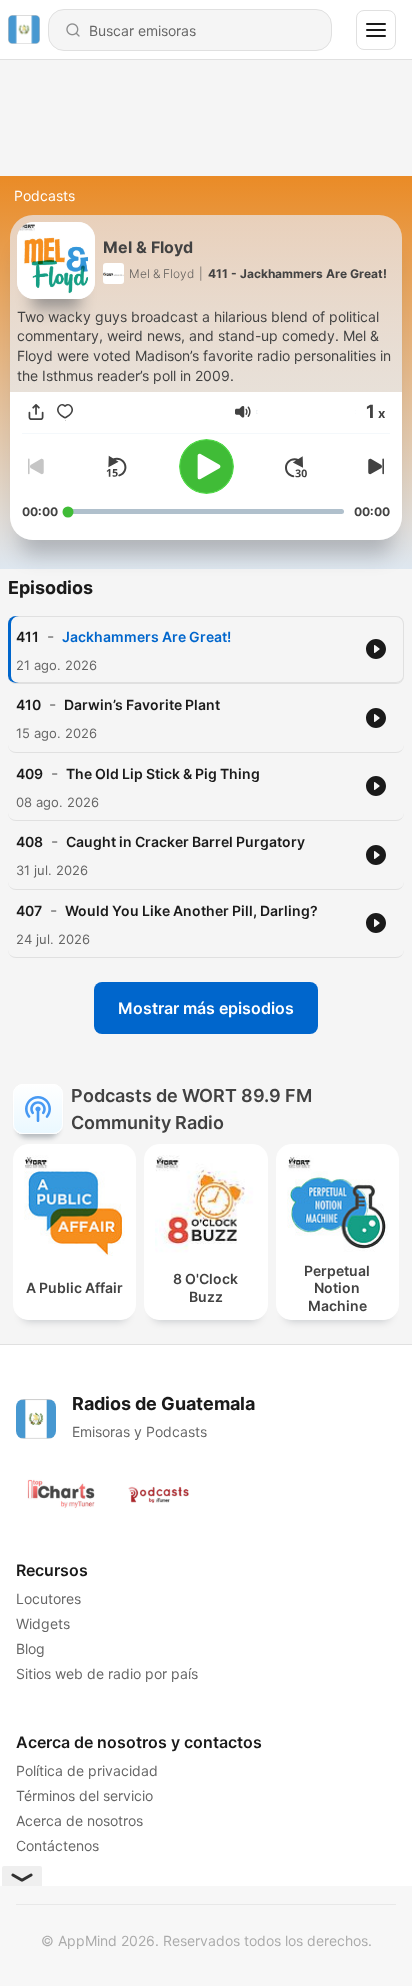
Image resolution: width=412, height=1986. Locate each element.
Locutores (48, 1598)
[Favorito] (65, 412)
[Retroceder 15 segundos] (116, 467)
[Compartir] (36, 412)
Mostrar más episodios (206, 1008)
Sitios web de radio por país (107, 1673)
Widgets (43, 1623)
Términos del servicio (84, 1795)
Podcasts (44, 195)
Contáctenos (57, 1845)
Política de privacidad (87, 1770)
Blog (30, 1648)
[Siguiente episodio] (374, 467)
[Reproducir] (206, 466)
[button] (243, 412)
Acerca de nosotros (79, 1820)
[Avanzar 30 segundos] (296, 467)
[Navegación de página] (376, 30)
